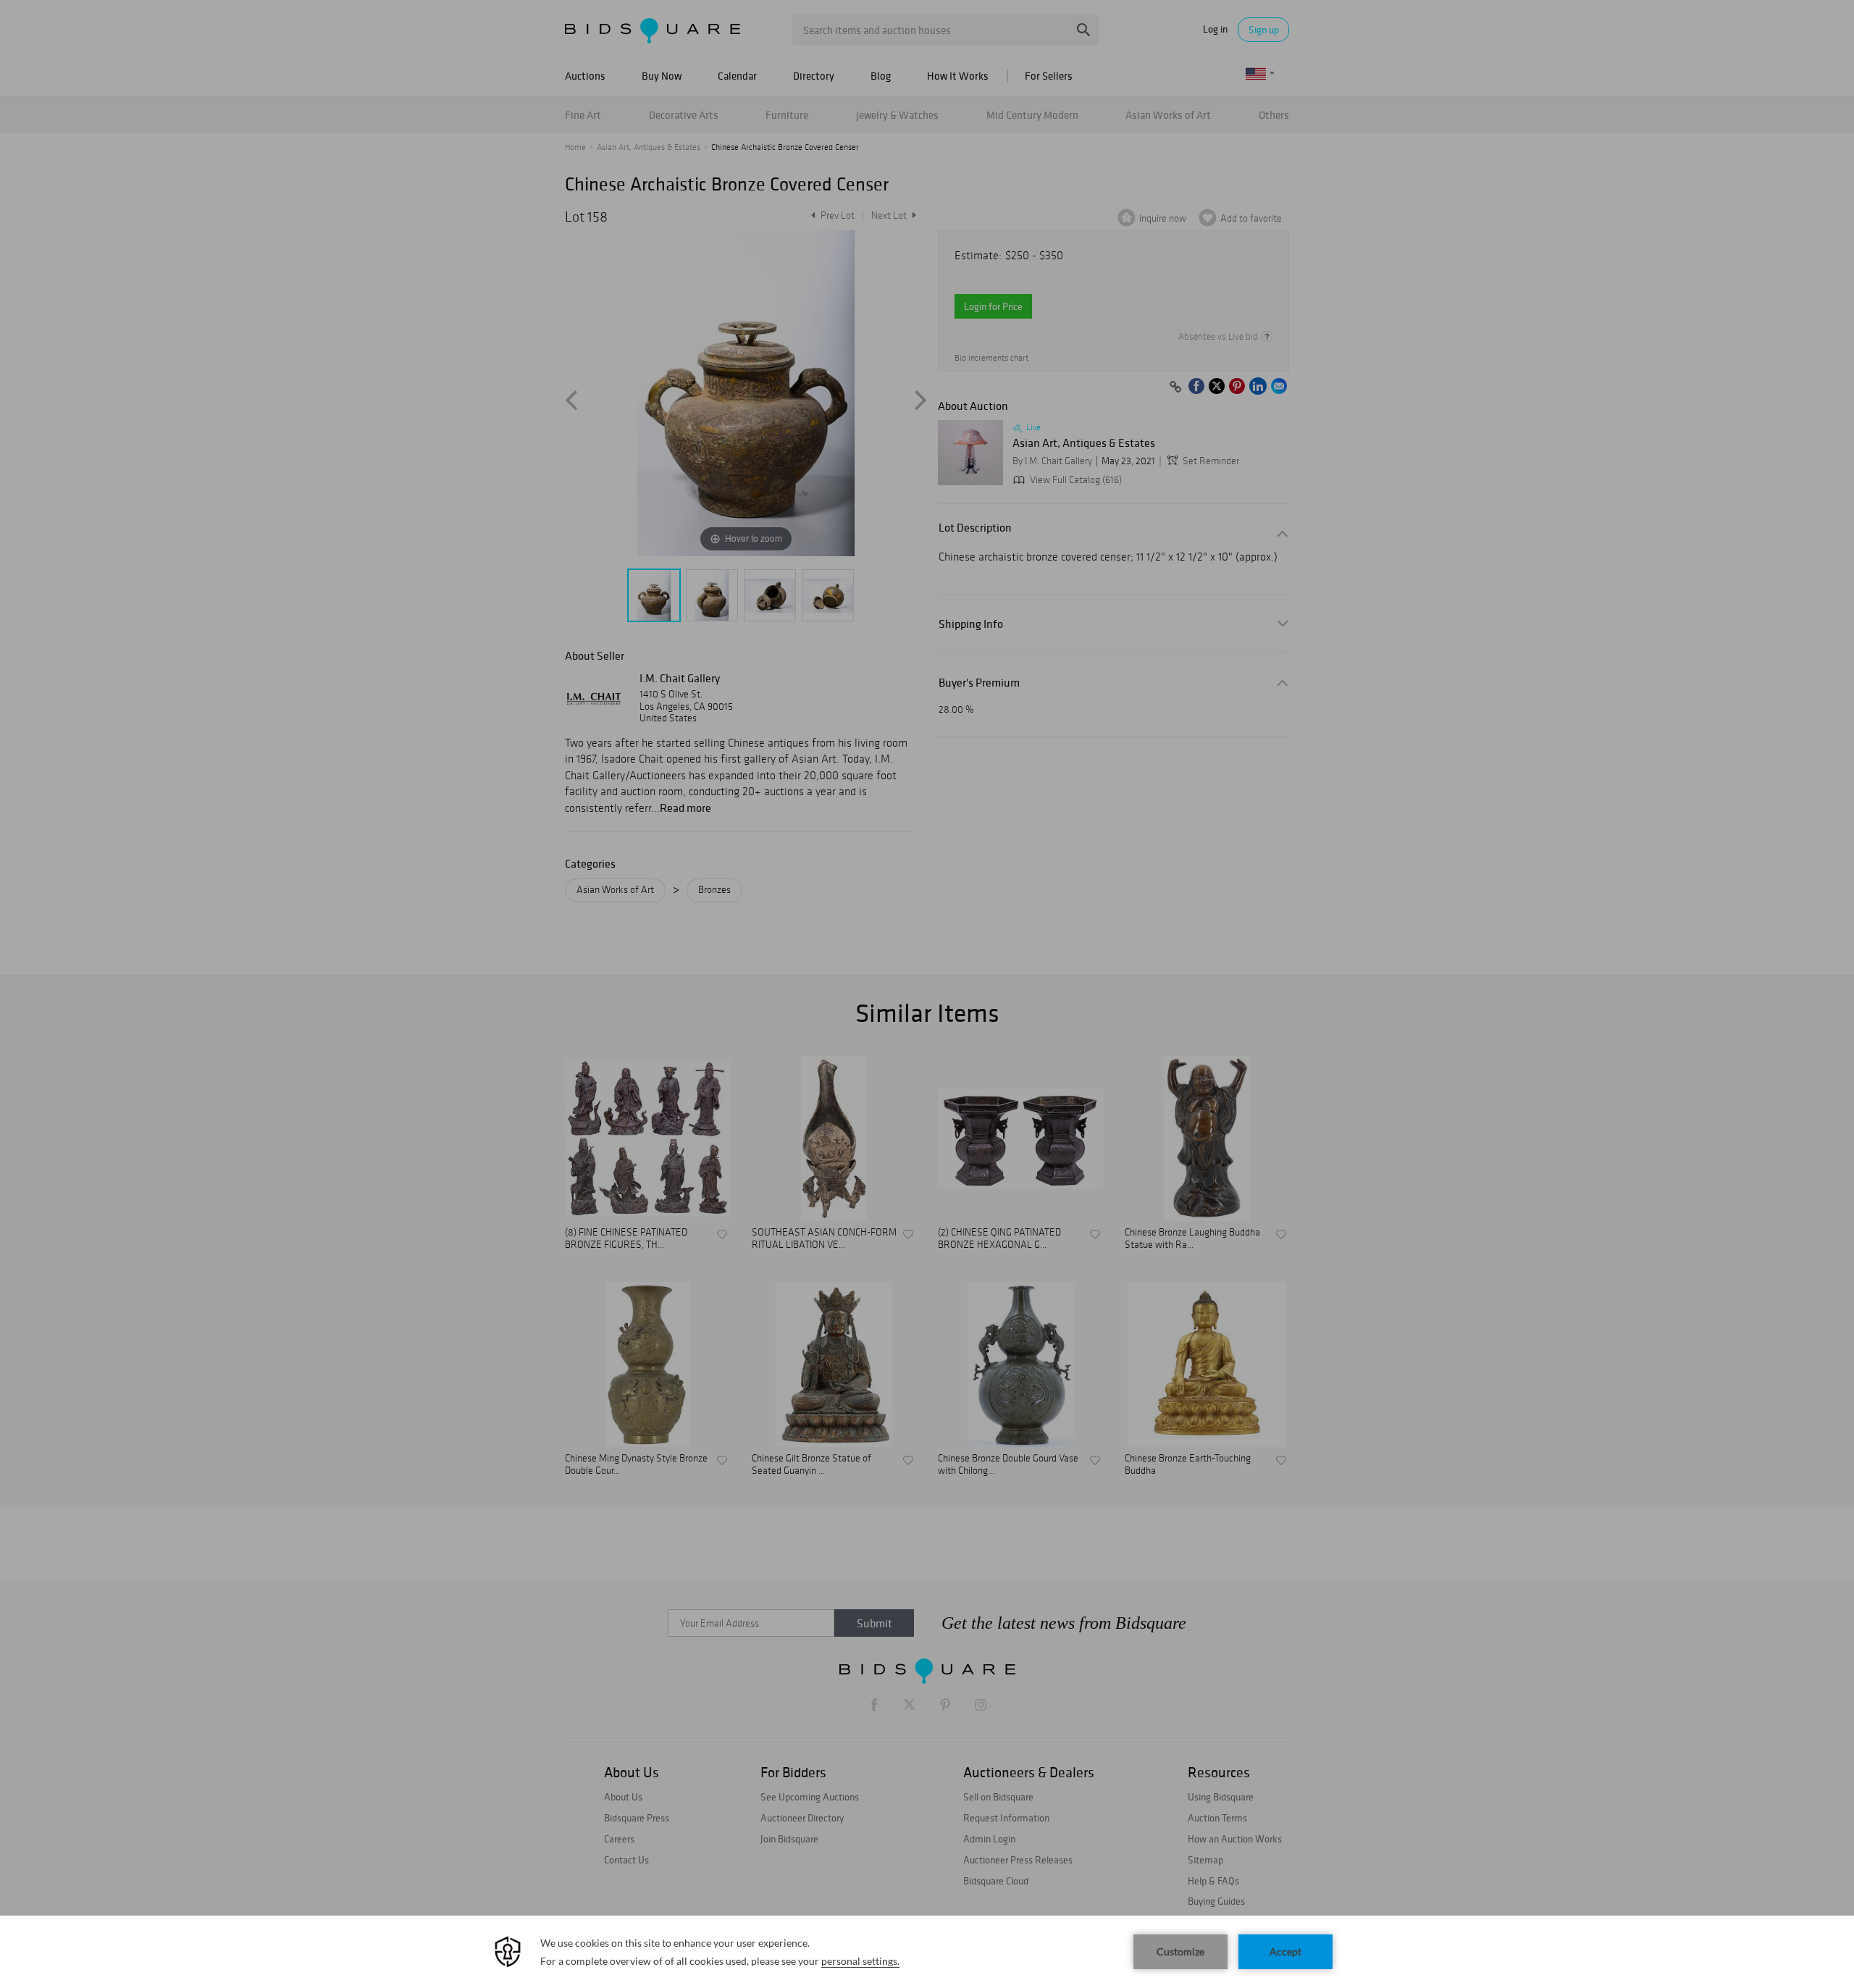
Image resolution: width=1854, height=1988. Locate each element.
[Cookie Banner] (927, 1952)
